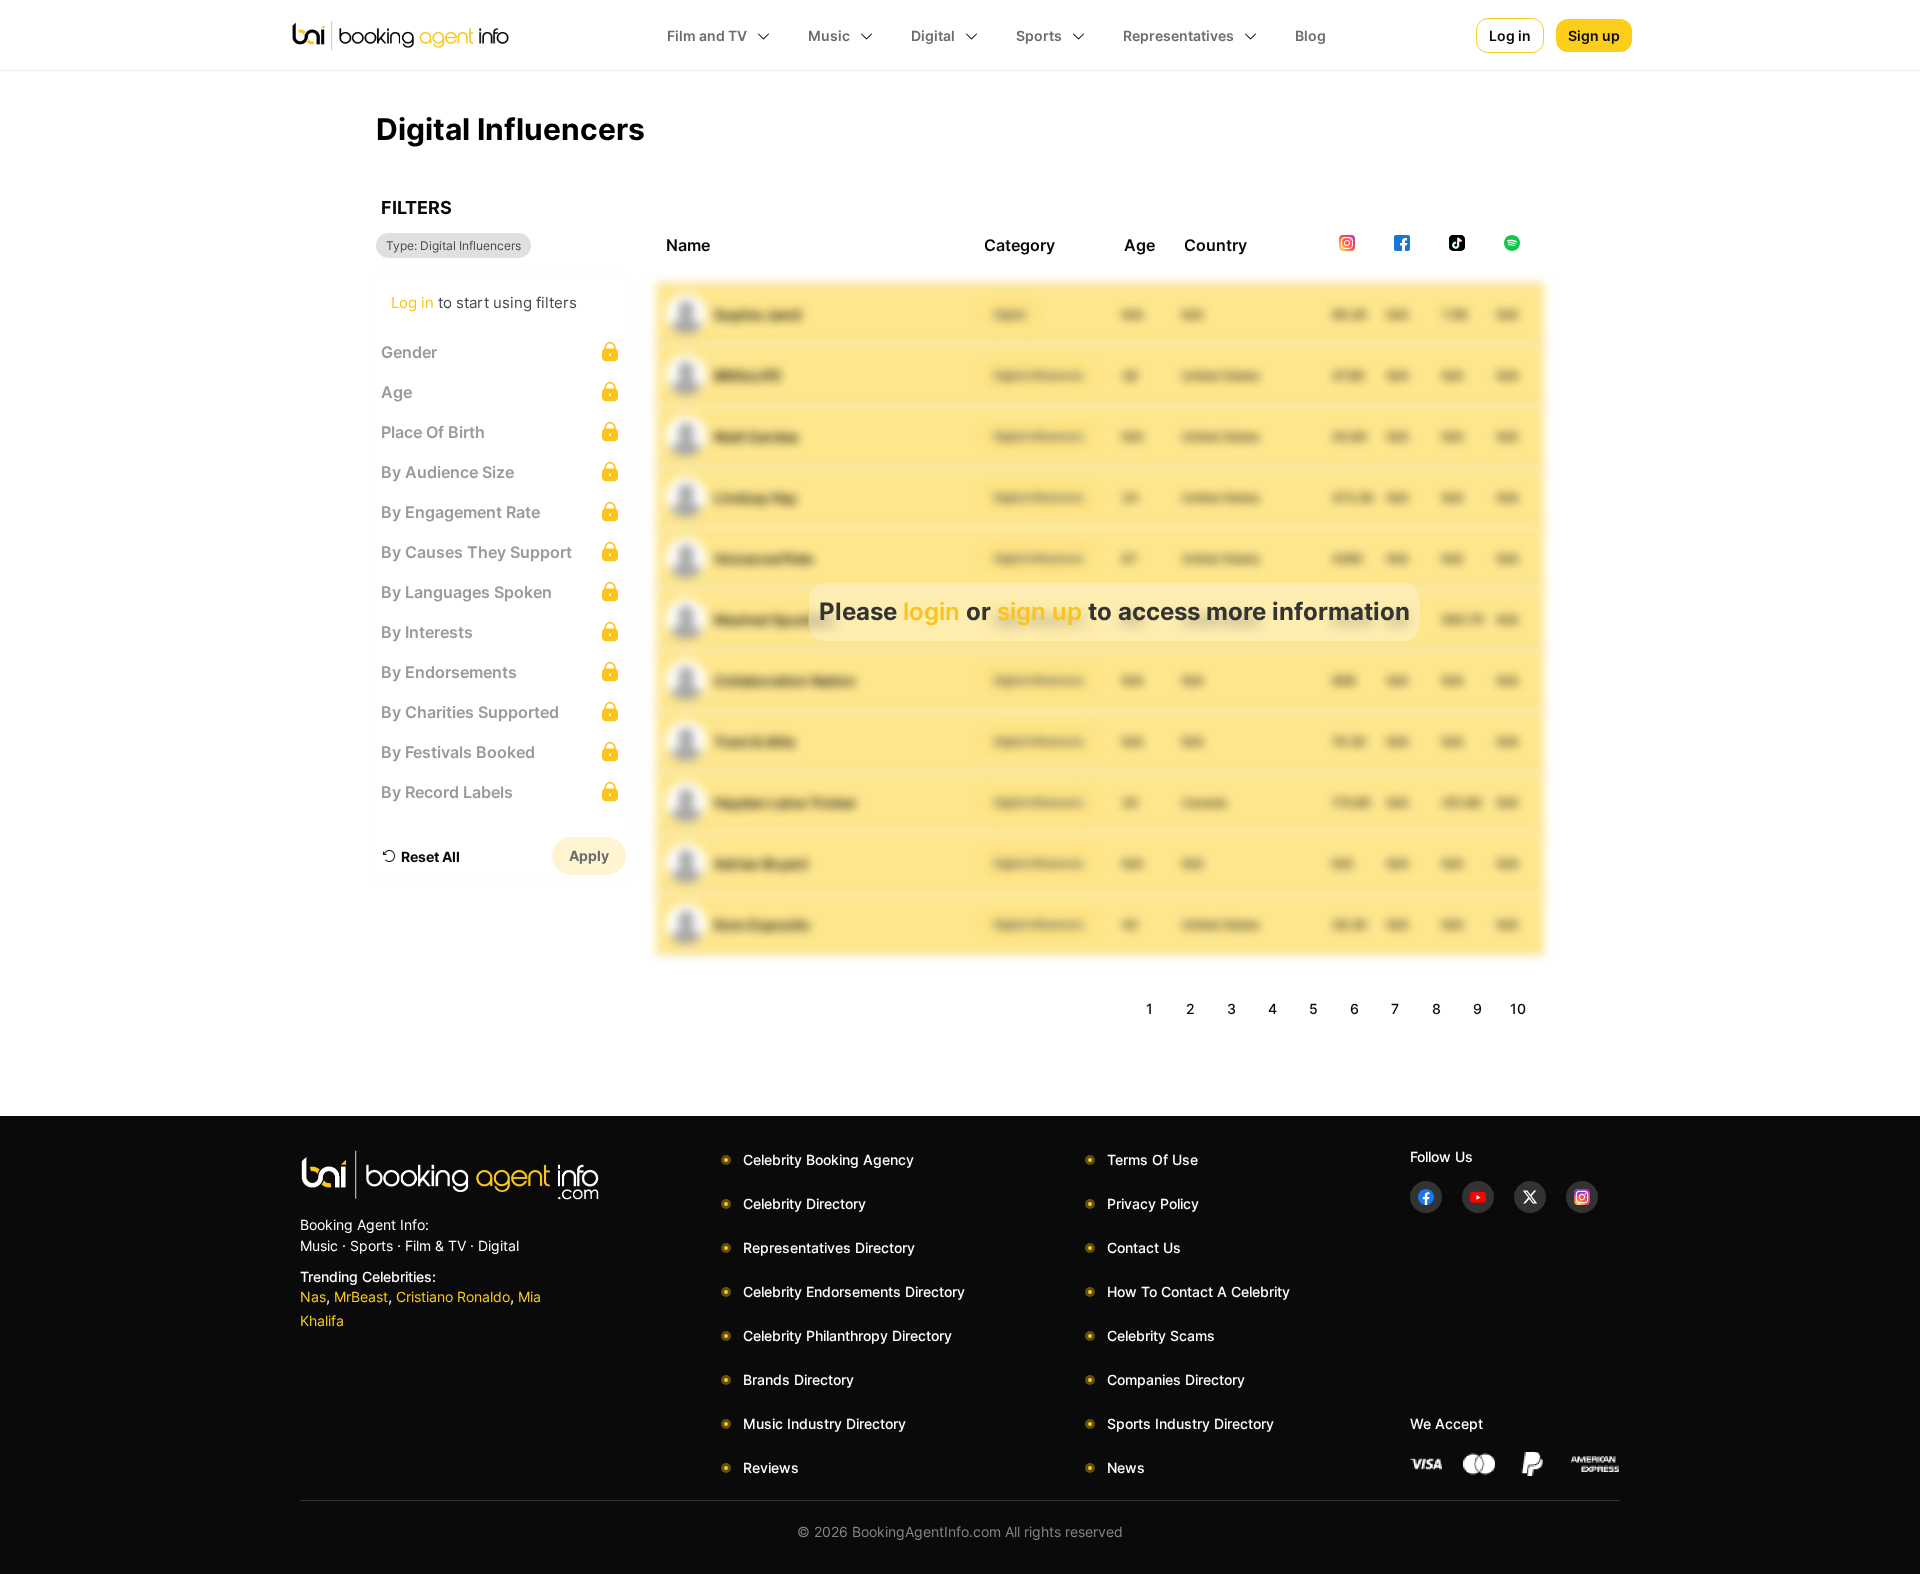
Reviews (771, 1467)
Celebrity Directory (804, 1203)
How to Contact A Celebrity (1198, 1291)
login (931, 611)
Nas (313, 1296)
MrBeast (361, 1296)
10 (1518, 1008)
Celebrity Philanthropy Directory (847, 1335)
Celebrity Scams (1161, 1335)
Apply (589, 855)
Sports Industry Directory (1190, 1423)
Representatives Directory (829, 1247)
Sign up (1594, 35)
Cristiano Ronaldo (453, 1296)
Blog (1310, 35)
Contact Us (1144, 1247)
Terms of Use (1152, 1159)
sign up (1039, 611)
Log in (1510, 35)
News (1126, 1467)
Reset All (430, 856)
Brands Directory (798, 1379)
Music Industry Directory (824, 1423)
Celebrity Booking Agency (828, 1159)
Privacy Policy (1153, 1203)
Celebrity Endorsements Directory (854, 1291)
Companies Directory (1176, 1379)
